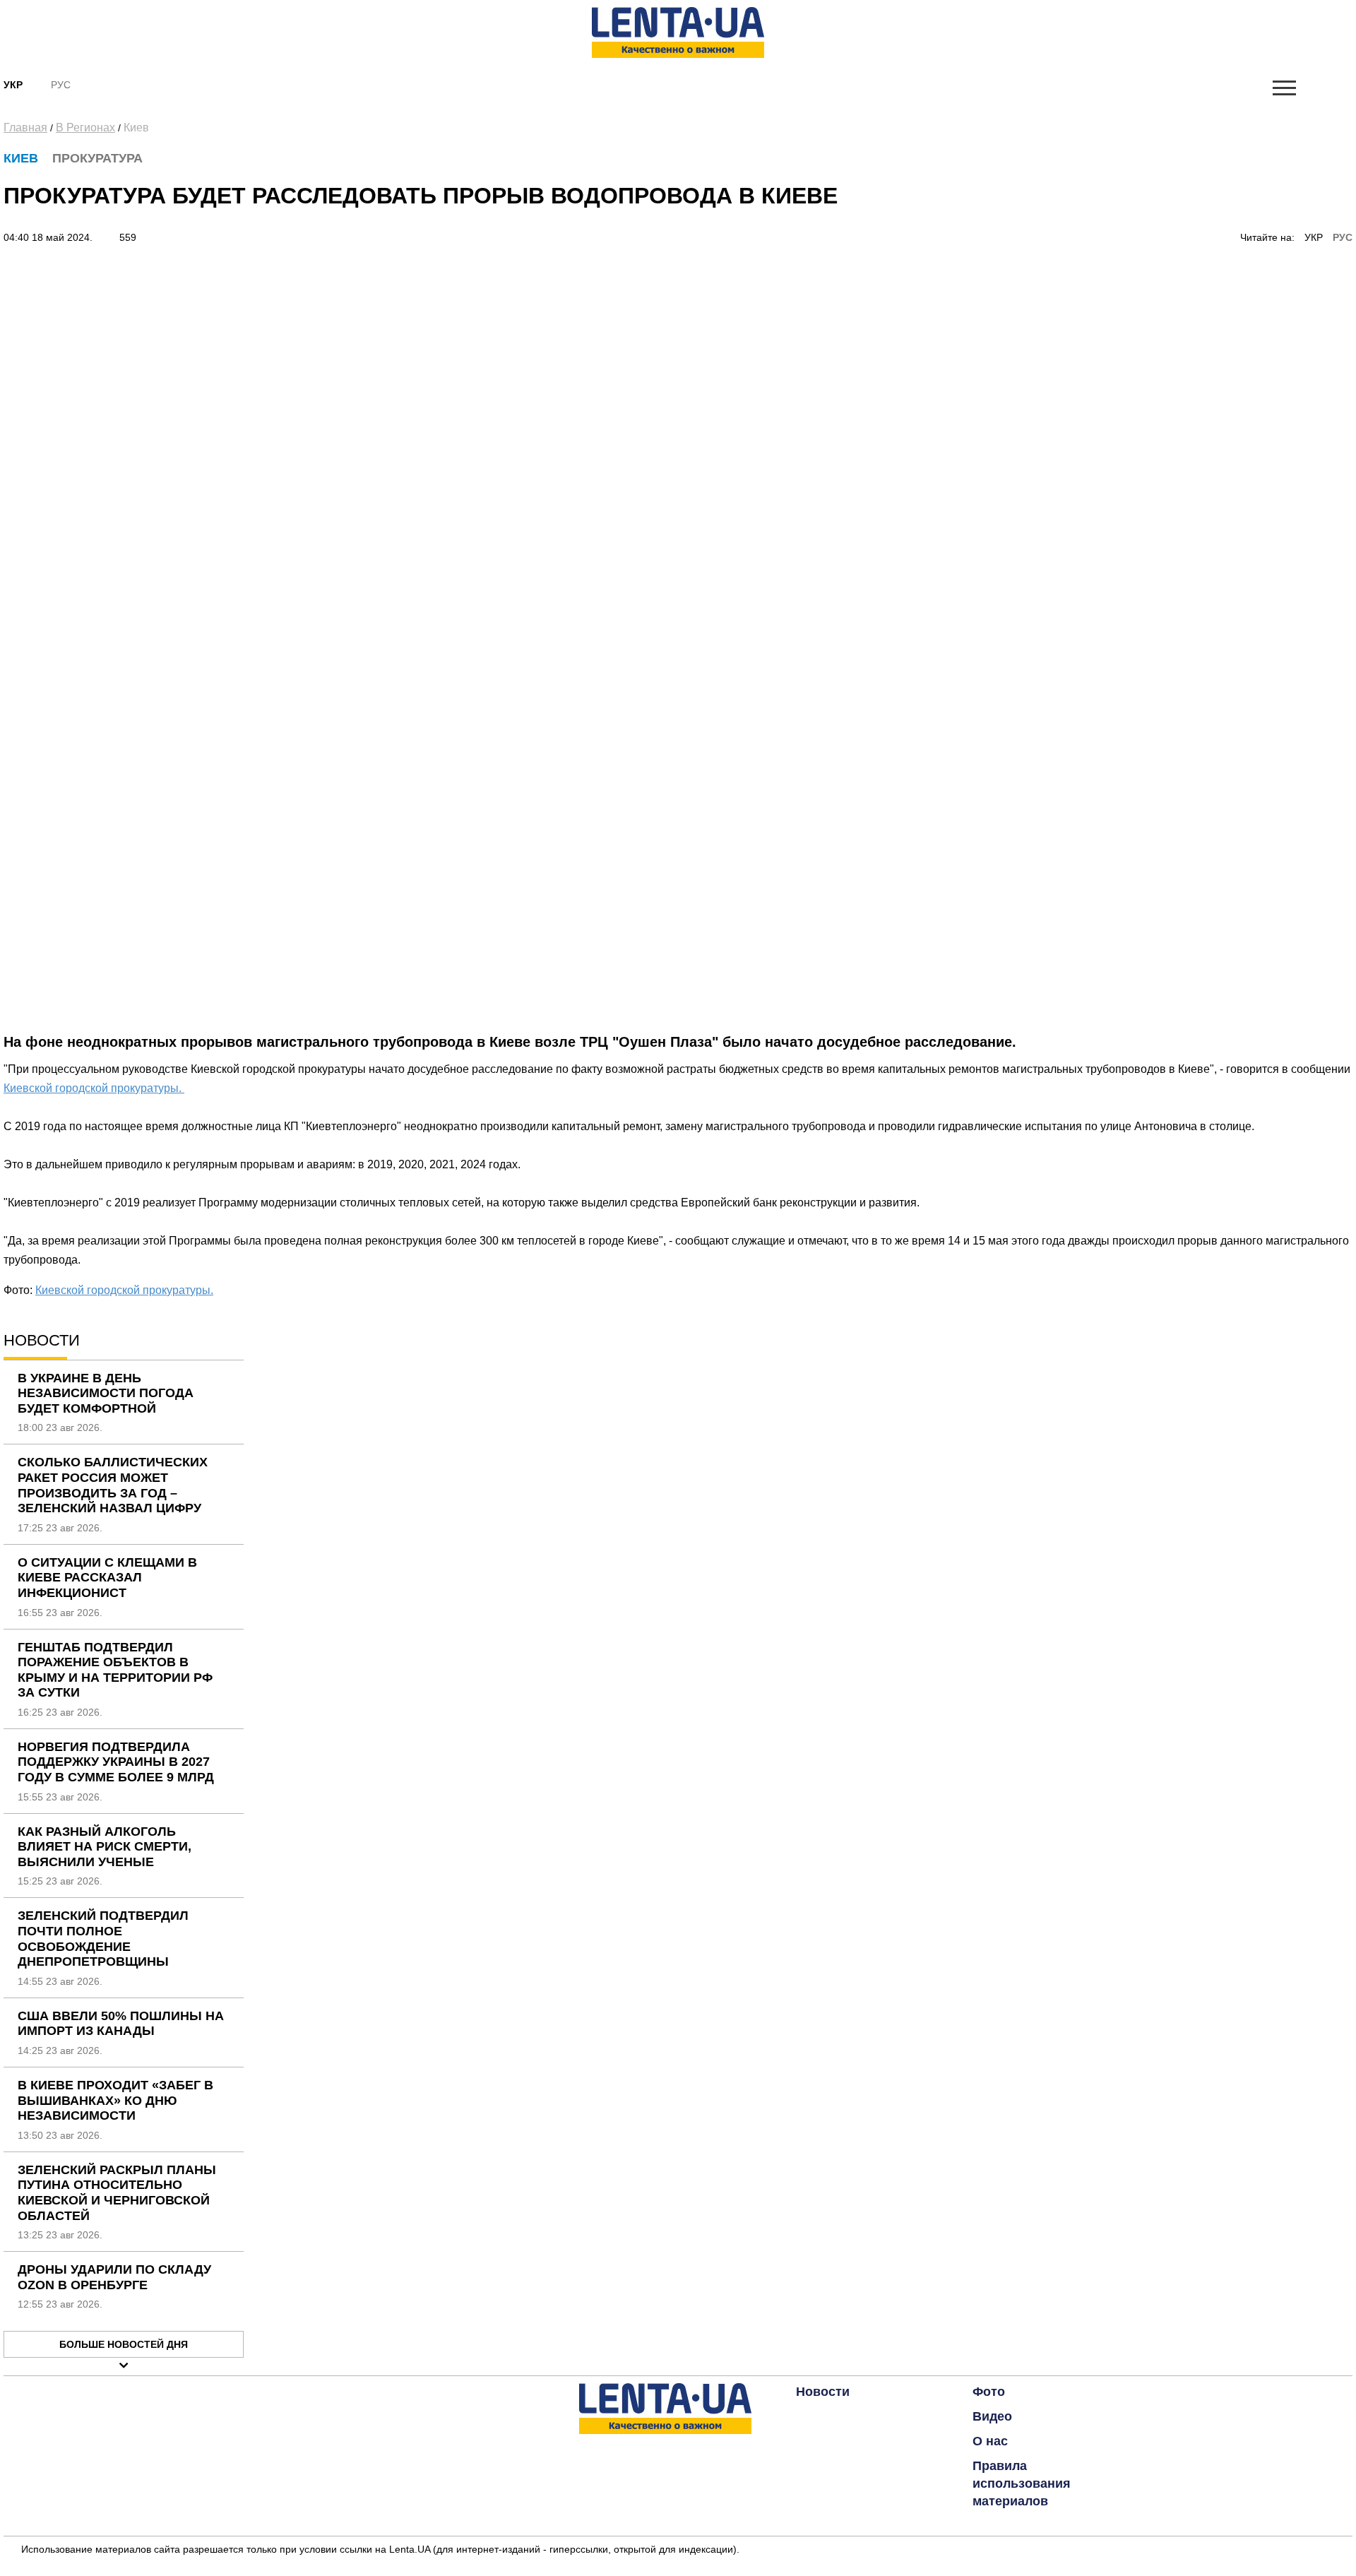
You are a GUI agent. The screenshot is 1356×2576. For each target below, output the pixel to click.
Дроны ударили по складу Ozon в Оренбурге (114, 2277)
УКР (1314, 237)
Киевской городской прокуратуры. (94, 1088)
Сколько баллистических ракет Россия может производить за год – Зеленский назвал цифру (113, 1485)
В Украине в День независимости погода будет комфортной (106, 1393)
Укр (13, 85)
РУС (1343, 237)
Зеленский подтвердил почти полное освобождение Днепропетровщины (103, 1939)
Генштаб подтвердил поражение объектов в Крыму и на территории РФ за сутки (115, 1670)
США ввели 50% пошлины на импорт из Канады (121, 2024)
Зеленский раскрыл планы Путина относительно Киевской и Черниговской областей (117, 2193)
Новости (823, 2392)
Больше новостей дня (124, 2344)
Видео (992, 2416)
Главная (25, 127)
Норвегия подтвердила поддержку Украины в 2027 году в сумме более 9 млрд (116, 1762)
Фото (989, 2392)
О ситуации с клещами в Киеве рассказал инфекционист (107, 1578)
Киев (136, 127)
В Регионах (85, 127)
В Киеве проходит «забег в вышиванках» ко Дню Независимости (115, 2100)
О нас (990, 2441)
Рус (61, 85)
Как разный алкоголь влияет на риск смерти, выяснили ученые (105, 1847)
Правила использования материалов (1022, 2483)
